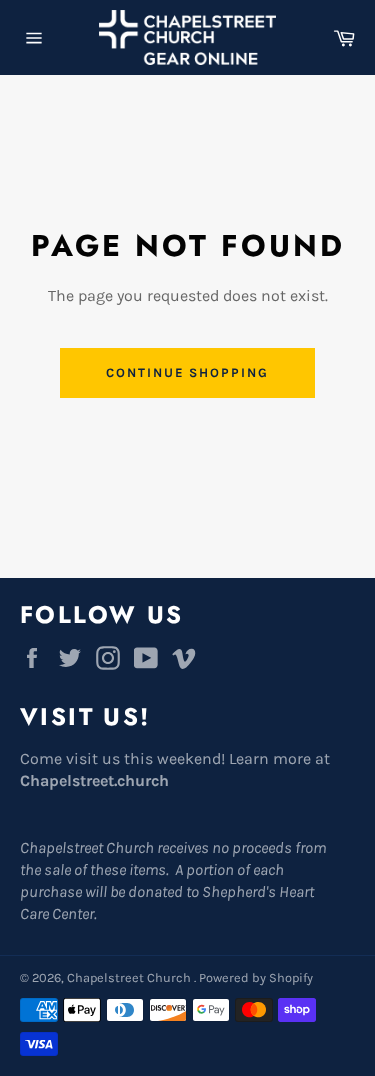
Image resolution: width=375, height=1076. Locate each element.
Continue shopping (187, 372)
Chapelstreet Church (130, 977)
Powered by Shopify (256, 977)
